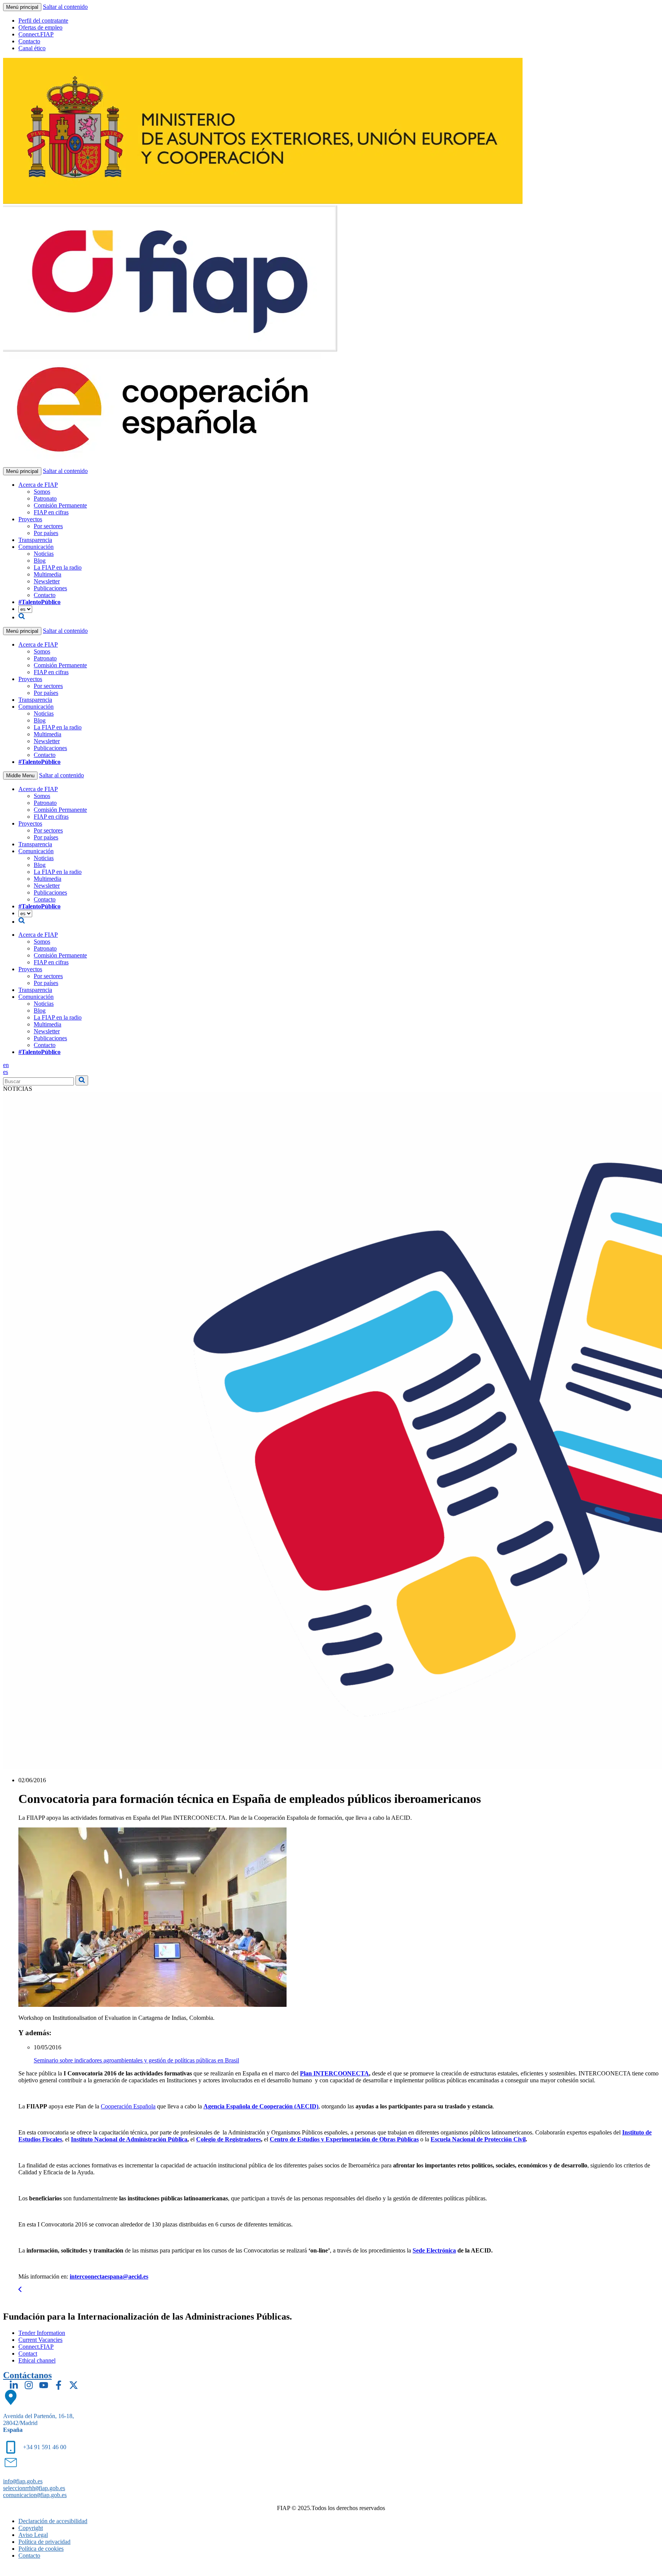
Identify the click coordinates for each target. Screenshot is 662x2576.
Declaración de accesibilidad (53, 2521)
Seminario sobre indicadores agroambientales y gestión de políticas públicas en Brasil (136, 2060)
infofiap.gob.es (23, 2481)
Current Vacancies (40, 2340)
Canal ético (32, 48)
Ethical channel (37, 2360)
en (6, 1065)
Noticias (44, 554)
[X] (74, 2385)
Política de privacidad (44, 2542)
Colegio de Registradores (229, 2139)
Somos (42, 492)
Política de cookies (41, 2549)
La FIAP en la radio (58, 567)
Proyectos (30, 519)
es (6, 1072)
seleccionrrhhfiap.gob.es (34, 2488)
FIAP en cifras (51, 512)
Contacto (29, 41)
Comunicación (36, 547)
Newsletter (47, 581)
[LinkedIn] (14, 2385)
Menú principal (22, 7)
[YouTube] (44, 2385)
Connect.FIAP (36, 34)
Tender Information (42, 2333)
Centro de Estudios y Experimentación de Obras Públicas (344, 2139)
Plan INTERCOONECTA (334, 2073)
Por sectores (48, 526)
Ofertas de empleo (40, 27)
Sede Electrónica (434, 2250)
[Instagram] (29, 2385)
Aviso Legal (33, 2535)
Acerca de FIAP (38, 485)
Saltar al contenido (65, 7)
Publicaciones (50, 588)
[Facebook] (59, 2385)
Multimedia (48, 574)
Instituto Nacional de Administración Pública (129, 2139)
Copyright (31, 2528)
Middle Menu (20, 776)
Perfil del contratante (43, 21)
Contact (28, 2354)
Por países (46, 533)
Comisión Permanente (60, 505)
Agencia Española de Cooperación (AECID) (261, 2106)
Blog (40, 561)
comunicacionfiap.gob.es (35, 2495)
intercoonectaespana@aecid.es (109, 2276)
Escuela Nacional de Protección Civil (478, 2139)
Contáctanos (27, 2375)
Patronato (45, 498)
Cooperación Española (128, 2106)
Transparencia (35, 540)
